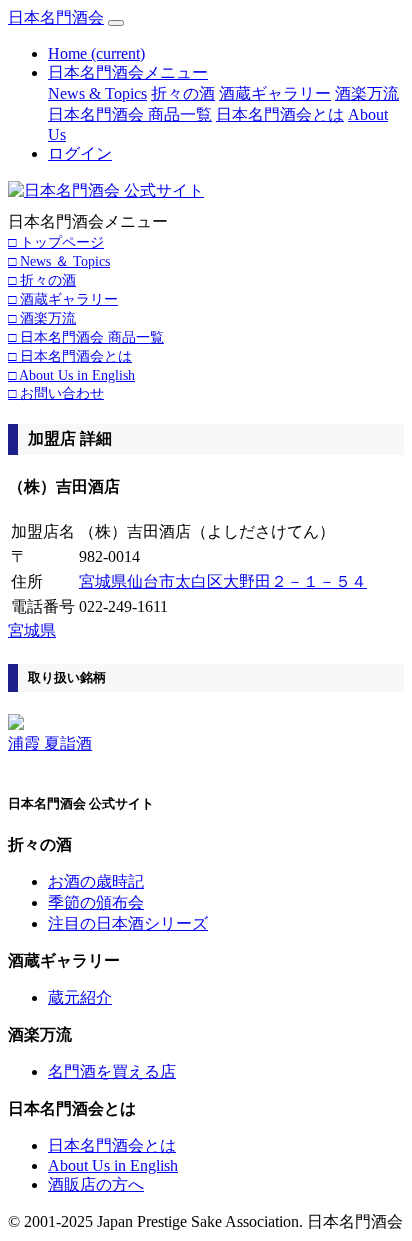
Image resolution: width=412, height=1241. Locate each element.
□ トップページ (56, 242)
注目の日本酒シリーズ (128, 923)
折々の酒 (183, 93)
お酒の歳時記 (96, 881)
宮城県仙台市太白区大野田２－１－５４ (223, 581)
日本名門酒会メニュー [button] (128, 72)
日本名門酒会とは (280, 114)
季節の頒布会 (96, 902)
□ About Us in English (71, 375)
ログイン (80, 153)
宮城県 (32, 630)
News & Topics (97, 93)
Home (96, 53)
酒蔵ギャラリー (275, 93)
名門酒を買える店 (112, 1071)
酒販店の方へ (96, 1184)
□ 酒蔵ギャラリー (63, 299)
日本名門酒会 (56, 17)
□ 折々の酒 (42, 280)
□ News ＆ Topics (59, 261)
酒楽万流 (367, 93)
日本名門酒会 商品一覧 (130, 114)
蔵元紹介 (80, 997)
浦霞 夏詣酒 (50, 743)
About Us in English (113, 1165)
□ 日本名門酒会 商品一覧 (86, 337)
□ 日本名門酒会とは (70, 356)
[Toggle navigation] (116, 23)
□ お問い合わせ (56, 393)
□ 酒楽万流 (42, 318)
